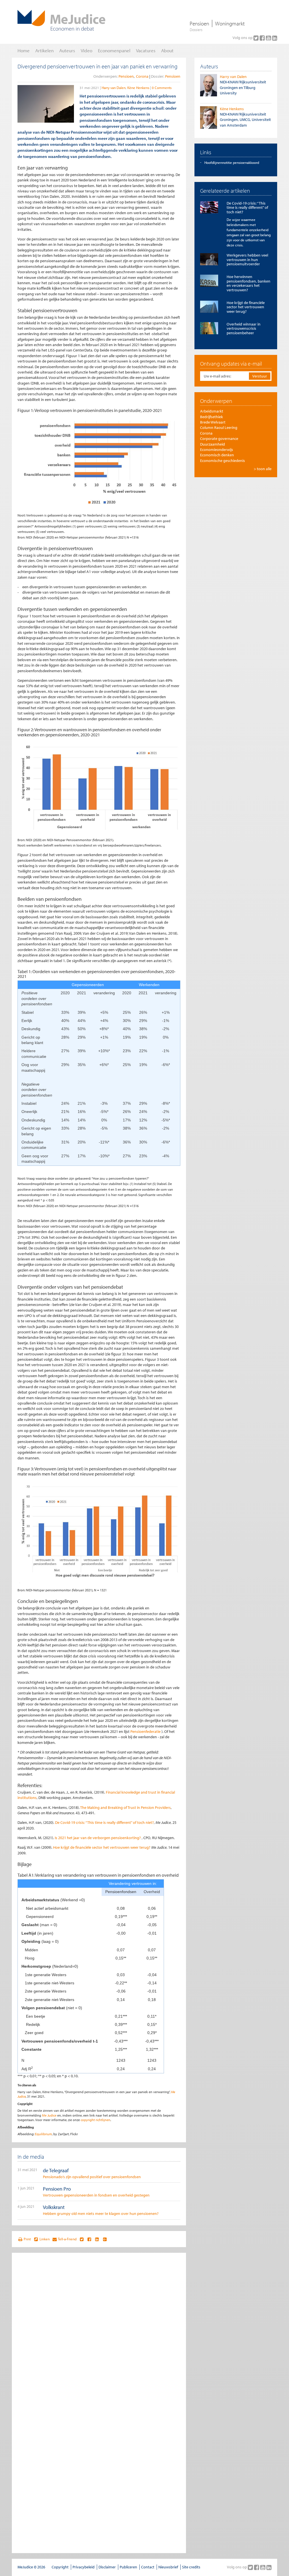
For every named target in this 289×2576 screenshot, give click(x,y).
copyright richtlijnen (96, 2120)
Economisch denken (217, 455)
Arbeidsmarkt (212, 411)
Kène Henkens (138, 88)
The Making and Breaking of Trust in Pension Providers (125, 1807)
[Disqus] (99, 2329)
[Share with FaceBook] (89, 2239)
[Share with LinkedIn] (97, 2239)
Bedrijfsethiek (212, 417)
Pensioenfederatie (146, 1731)
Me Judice (49, 2115)
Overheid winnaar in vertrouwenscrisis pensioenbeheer (244, 328)
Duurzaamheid (213, 444)
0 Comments (162, 88)
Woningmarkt (230, 23)
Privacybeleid (84, 2567)
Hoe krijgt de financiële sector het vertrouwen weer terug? (102, 1847)
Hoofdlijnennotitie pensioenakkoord (232, 162)
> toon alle (263, 469)
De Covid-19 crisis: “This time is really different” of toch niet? (104, 1822)
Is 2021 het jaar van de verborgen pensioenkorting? (98, 1838)
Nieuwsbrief (168, 2567)
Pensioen (199, 23)
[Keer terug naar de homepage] (61, 20)
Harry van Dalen (114, 88)
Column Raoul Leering (219, 427)
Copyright (60, 2567)
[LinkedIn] (275, 38)
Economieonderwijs (217, 450)
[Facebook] (263, 38)
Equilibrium (43, 2134)
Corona (142, 76)
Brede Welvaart (213, 422)
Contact (148, 2567)
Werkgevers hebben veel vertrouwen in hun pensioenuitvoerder (247, 260)
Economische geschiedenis (223, 461)
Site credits (191, 2567)
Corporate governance (219, 439)
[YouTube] (269, 38)
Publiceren (128, 2567)
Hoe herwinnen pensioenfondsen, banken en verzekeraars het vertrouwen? (249, 283)
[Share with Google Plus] (105, 2239)
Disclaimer (107, 2567)
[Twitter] (257, 38)
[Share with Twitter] (81, 2239)
